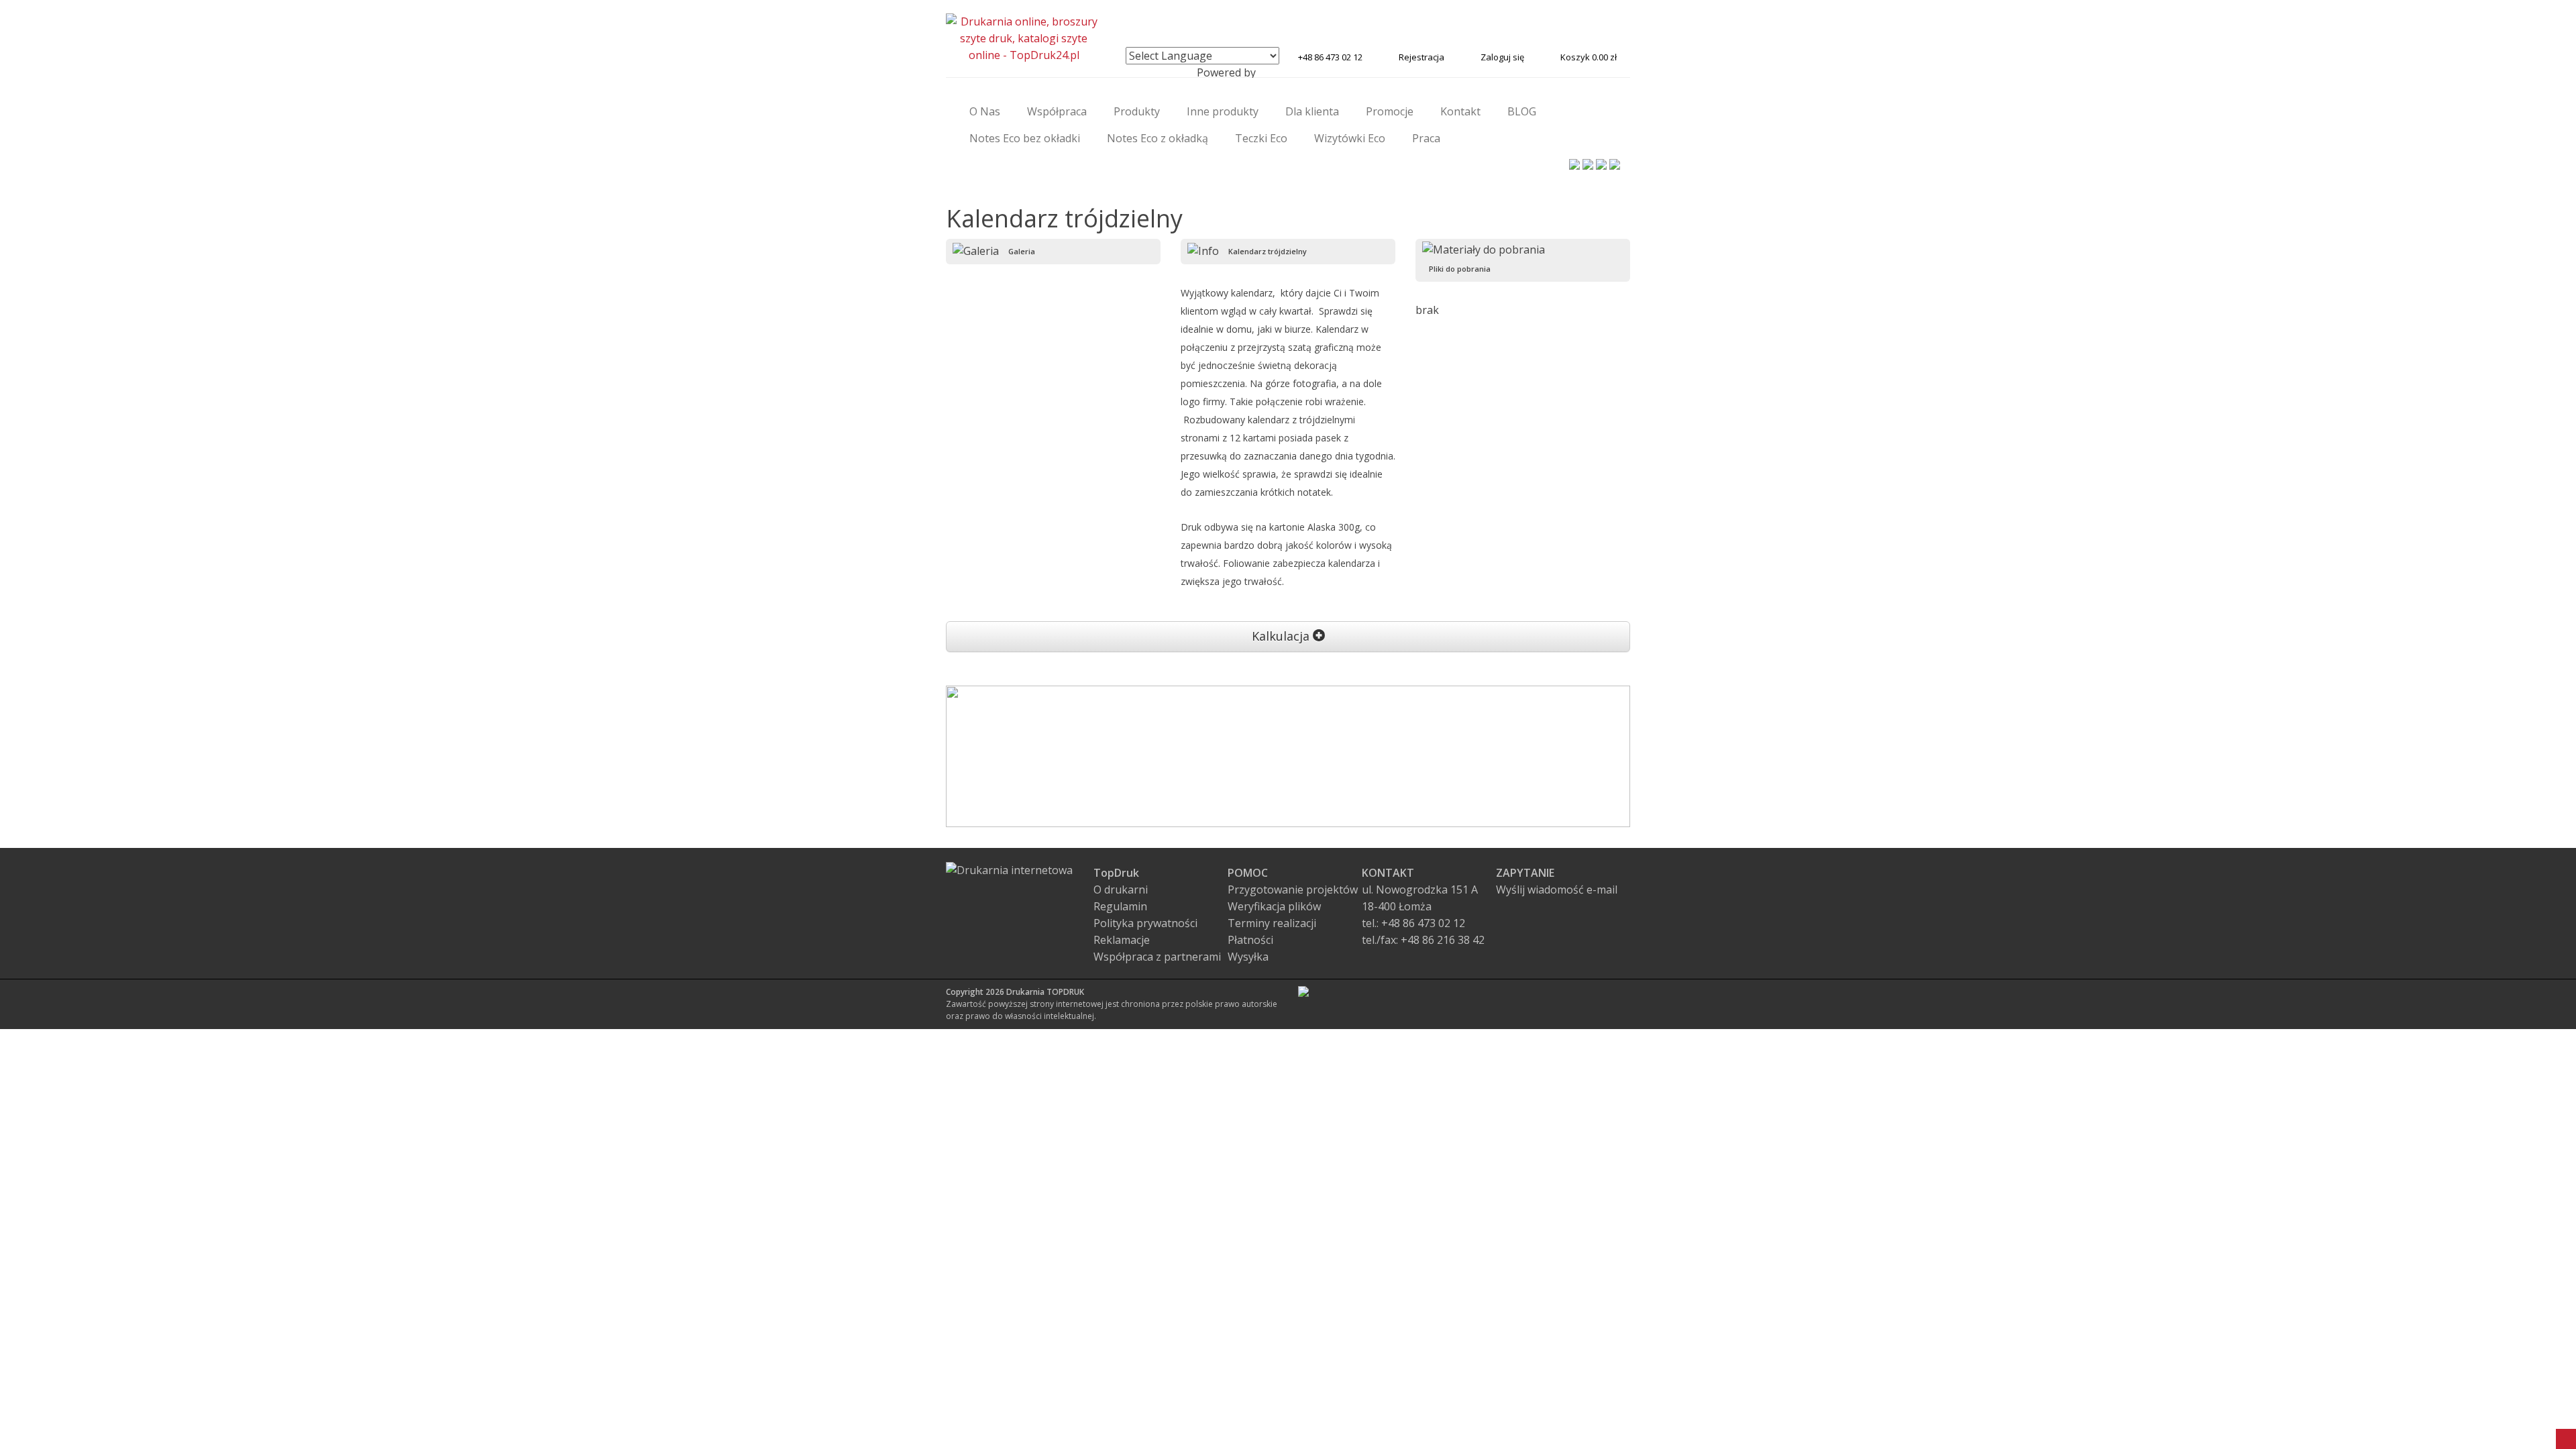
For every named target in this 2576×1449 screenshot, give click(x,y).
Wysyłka (1248, 957)
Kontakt (1460, 111)
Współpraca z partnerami (1157, 957)
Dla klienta (1312, 111)
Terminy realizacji (1272, 923)
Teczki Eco (1261, 138)
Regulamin (1120, 906)
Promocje (1390, 111)
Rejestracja (1421, 57)
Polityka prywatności (1145, 923)
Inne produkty (1223, 111)
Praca (1426, 138)
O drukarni (1121, 890)
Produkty (1137, 111)
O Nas (985, 111)
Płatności (1250, 940)
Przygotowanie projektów (1293, 890)
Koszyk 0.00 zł (1589, 57)
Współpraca (1057, 111)
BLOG (1522, 111)
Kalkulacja (1282, 636)
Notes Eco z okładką (1158, 138)
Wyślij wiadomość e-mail (1557, 890)
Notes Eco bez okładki (1025, 138)
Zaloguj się (1502, 57)
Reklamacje (1122, 940)
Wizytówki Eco (1350, 138)
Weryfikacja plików (1274, 906)
